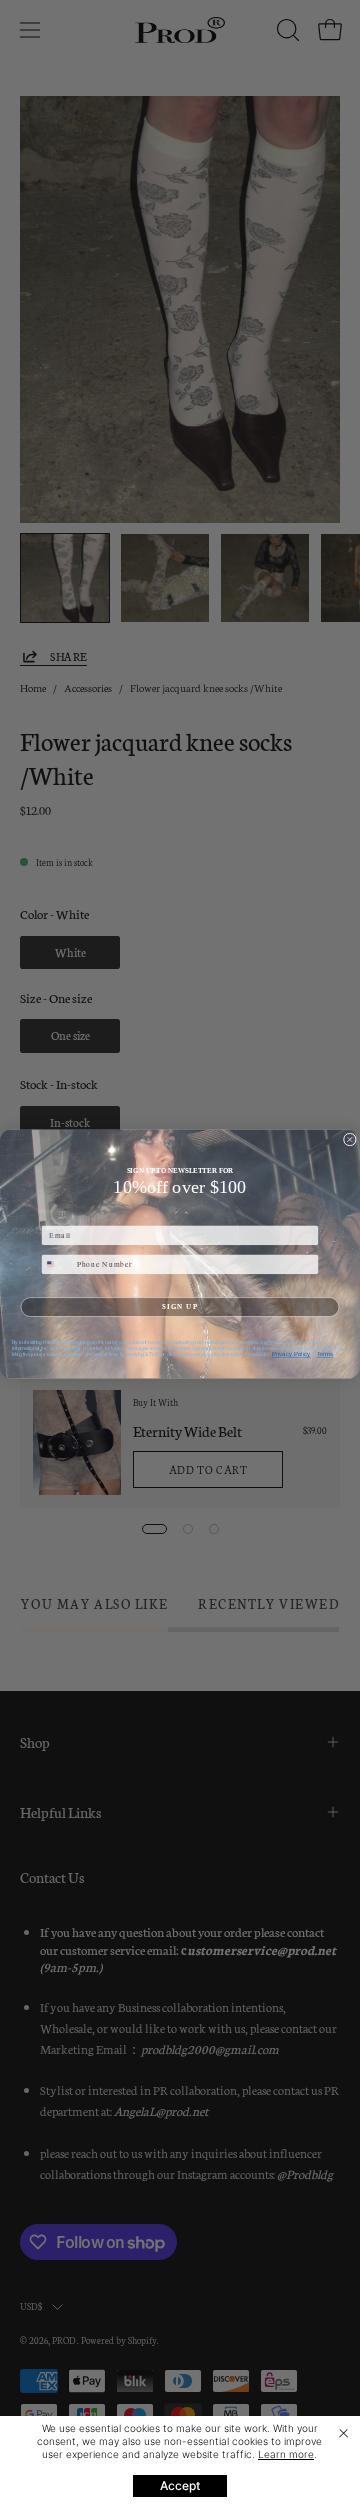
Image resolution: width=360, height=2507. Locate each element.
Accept (180, 2485)
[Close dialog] (349, 1139)
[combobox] (57, 1263)
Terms (325, 1353)
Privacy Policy (291, 1353)
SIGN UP (180, 1306)
